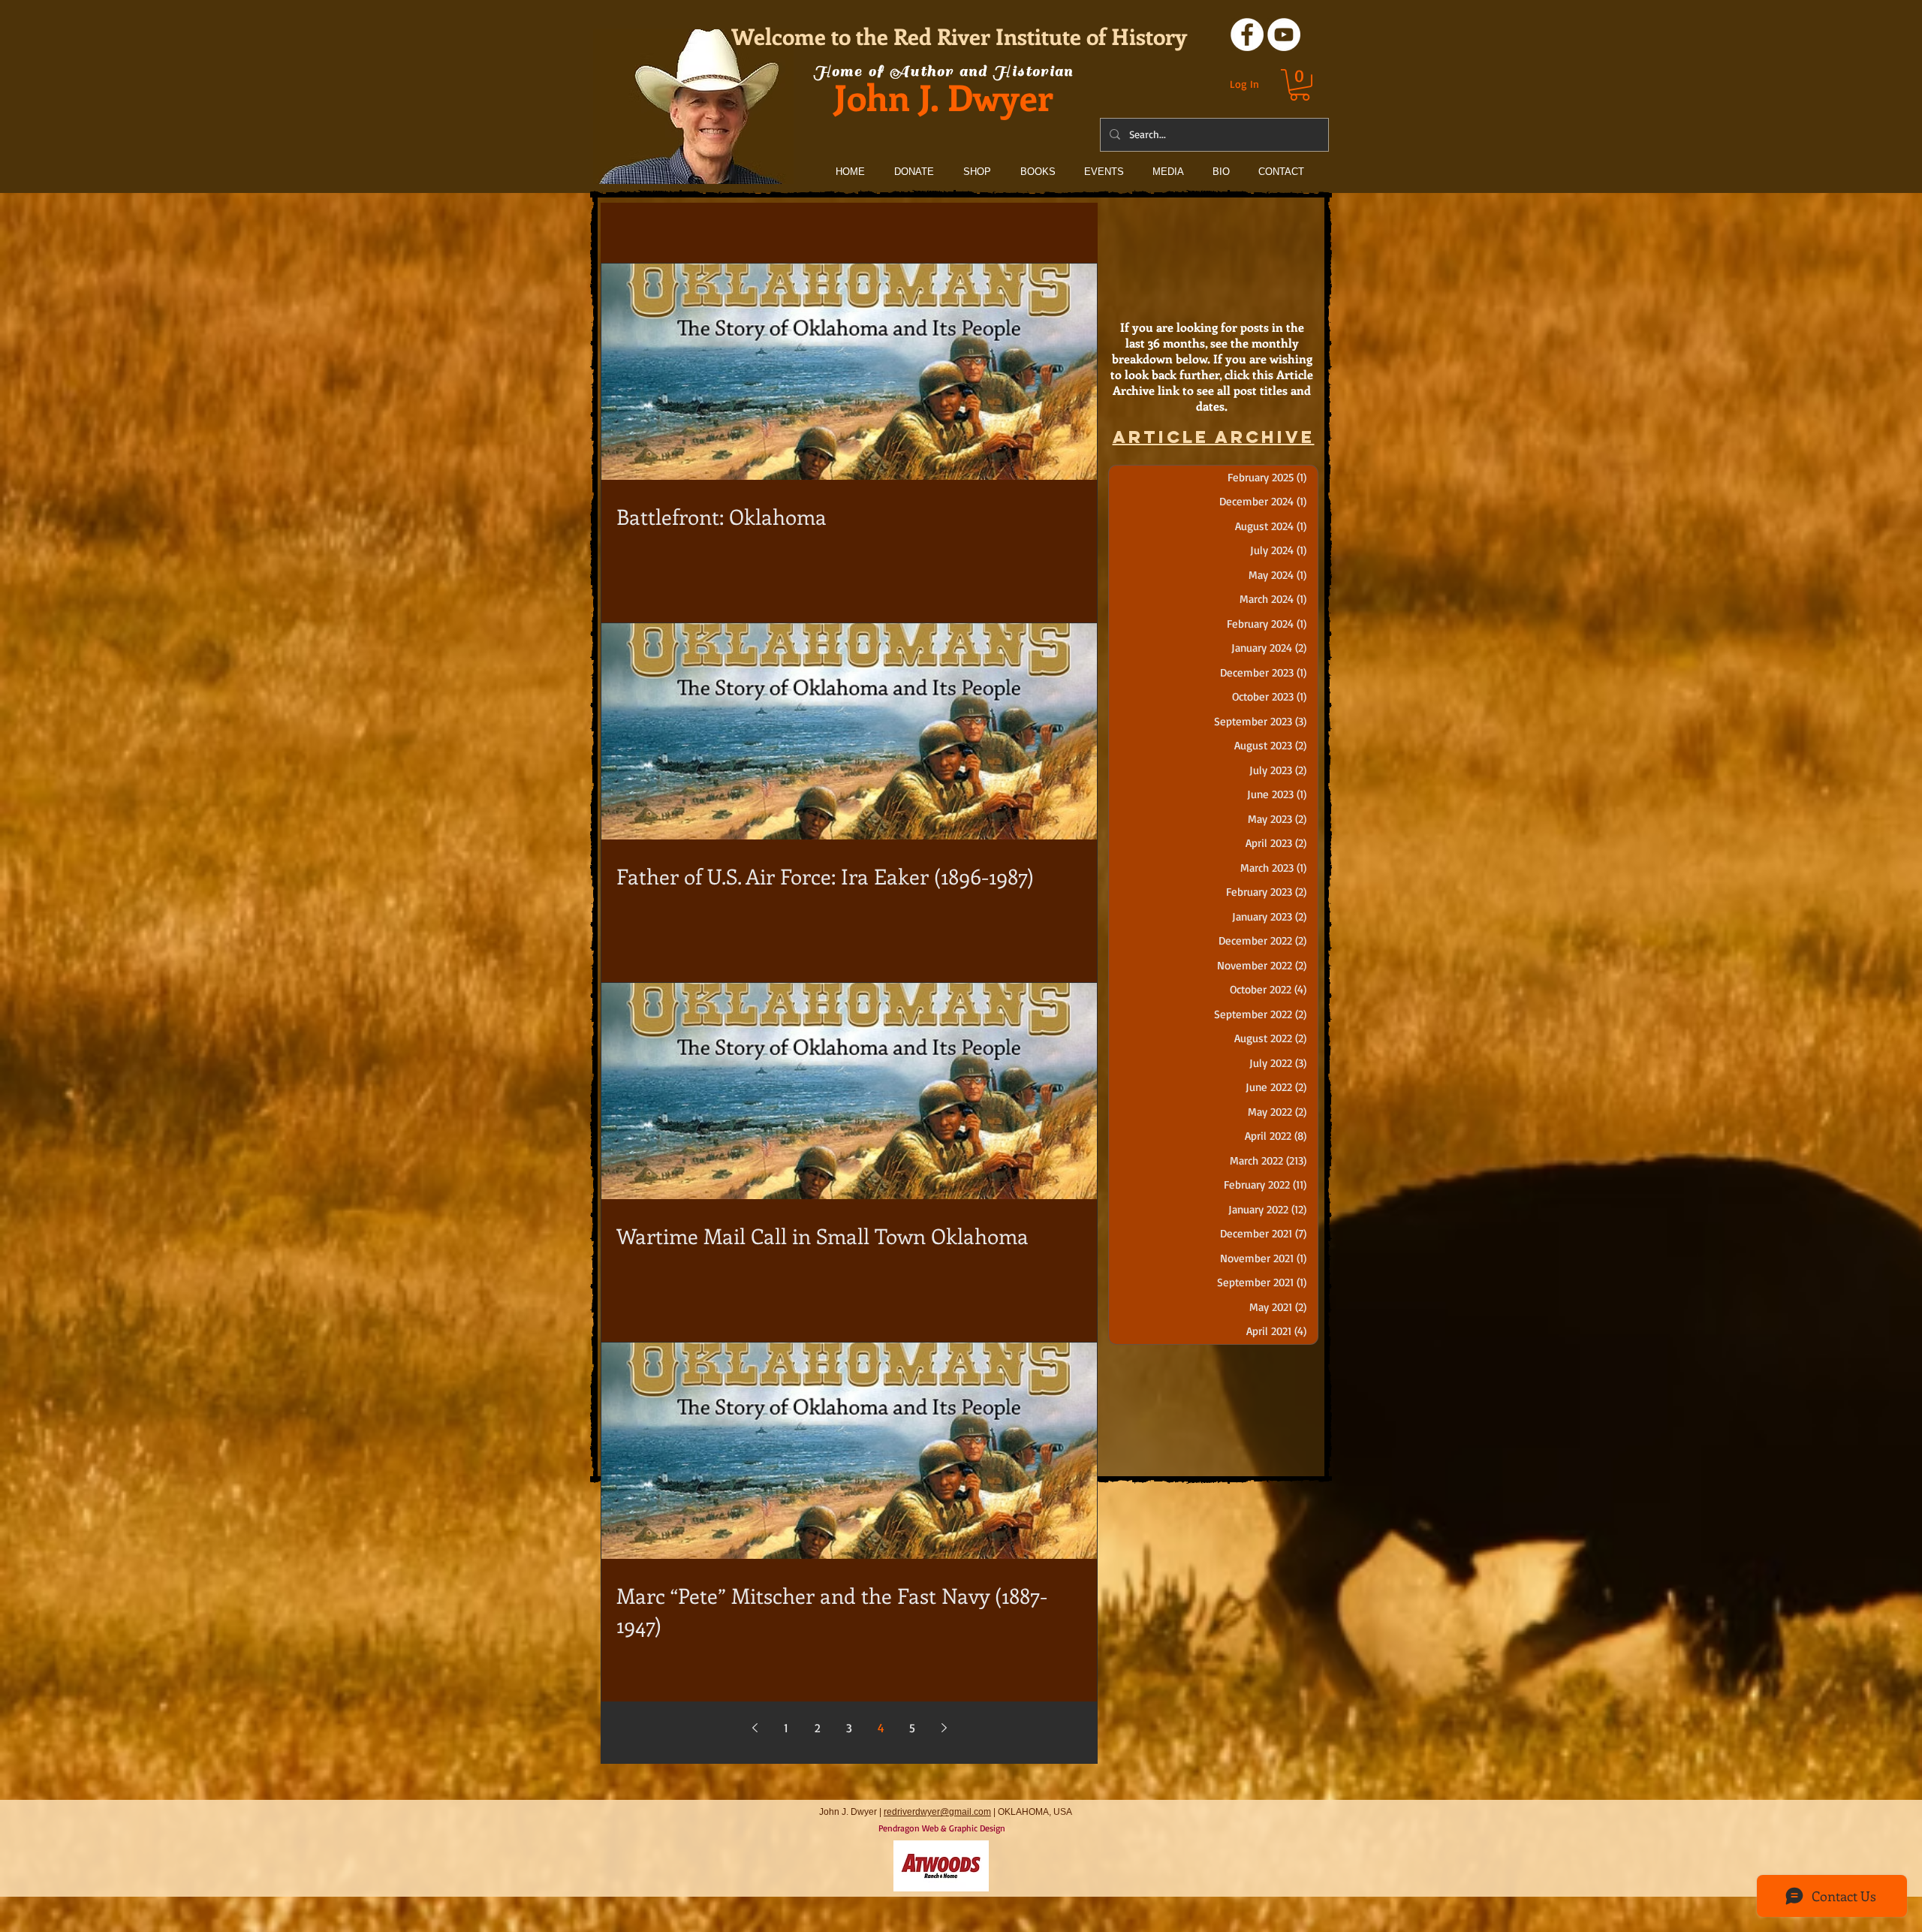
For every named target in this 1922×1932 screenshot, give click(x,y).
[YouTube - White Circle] (1284, 35)
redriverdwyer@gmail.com (937, 1812)
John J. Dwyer (944, 96)
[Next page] (944, 1728)
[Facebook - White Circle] (1247, 35)
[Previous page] (755, 1728)
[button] (1300, 85)
